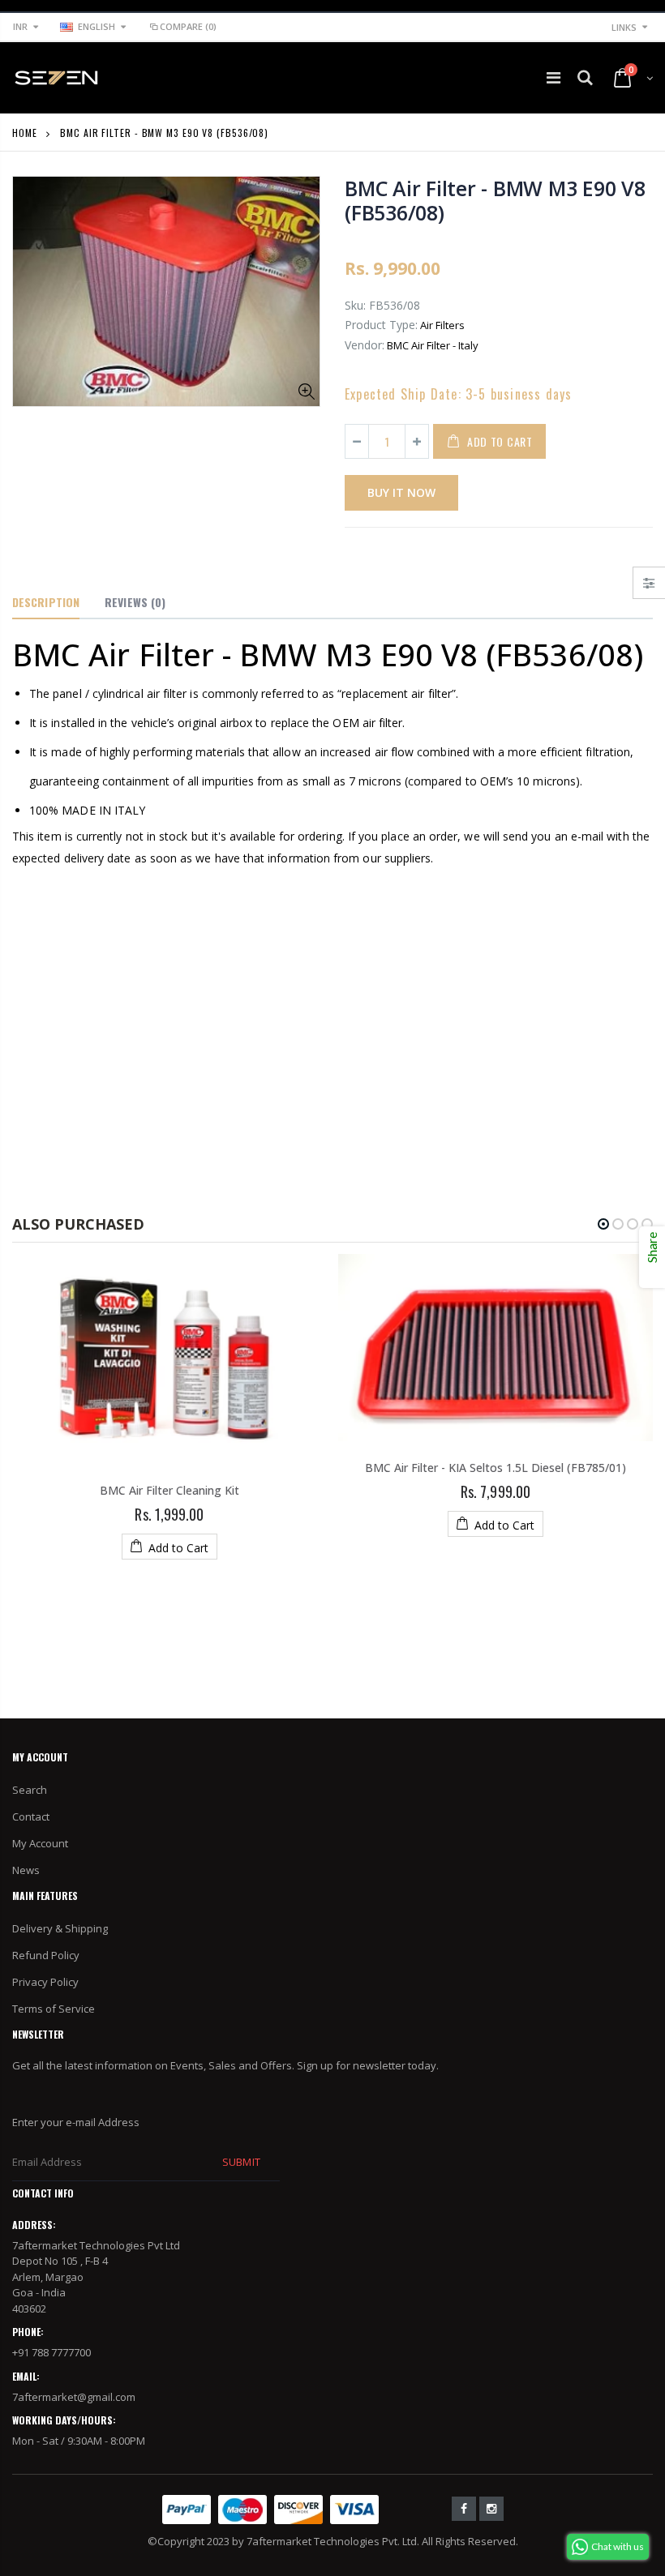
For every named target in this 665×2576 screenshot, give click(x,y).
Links (624, 27)
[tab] (46, 603)
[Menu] (553, 77)
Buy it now (401, 492)
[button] (603, 1224)
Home (25, 133)
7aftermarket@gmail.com (74, 2397)
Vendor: (365, 345)
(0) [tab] (135, 602)
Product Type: (381, 325)
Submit (241, 2162)
